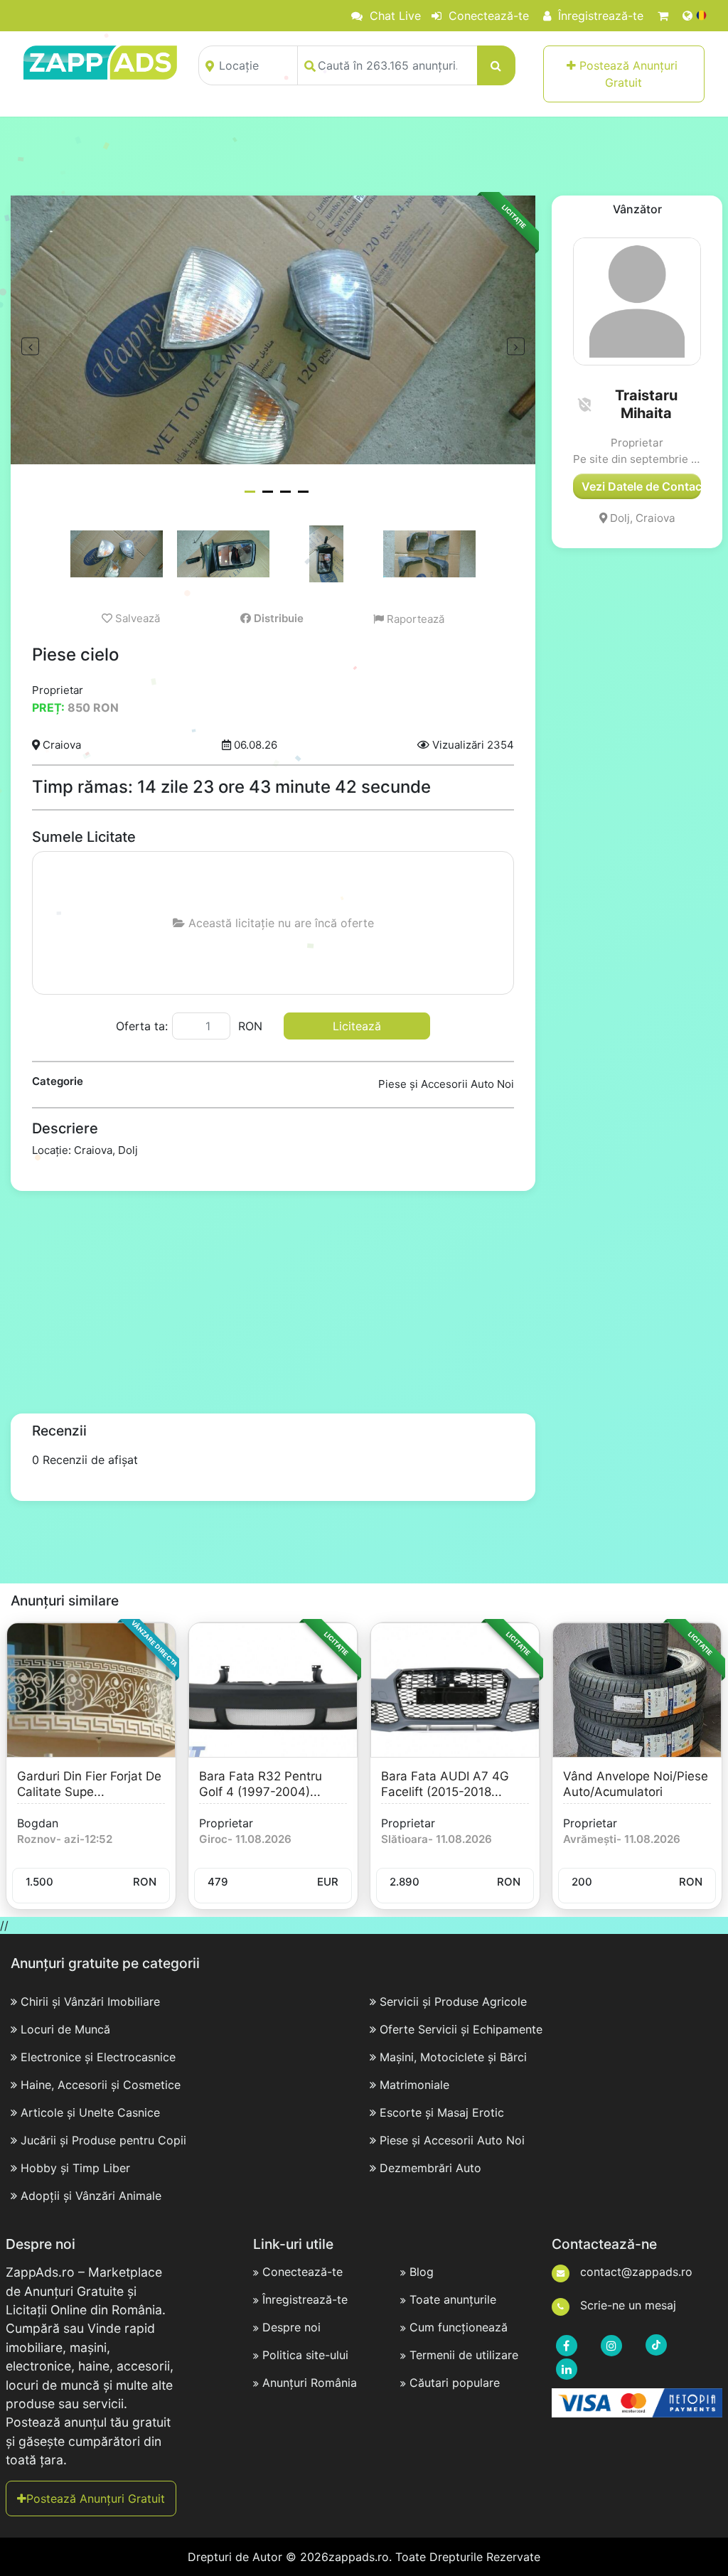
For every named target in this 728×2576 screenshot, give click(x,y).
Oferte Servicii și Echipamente (461, 2029)
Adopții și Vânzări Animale (91, 2196)
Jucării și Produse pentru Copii (103, 2140)
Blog (422, 2272)
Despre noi (291, 2327)
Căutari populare (455, 2383)
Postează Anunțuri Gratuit (628, 74)
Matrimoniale (414, 2085)
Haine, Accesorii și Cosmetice (101, 2085)
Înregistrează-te (599, 16)
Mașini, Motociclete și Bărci (453, 2057)
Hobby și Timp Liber (75, 2168)
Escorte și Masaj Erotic (442, 2112)
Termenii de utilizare (464, 2355)
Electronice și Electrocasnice (98, 2057)
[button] (584, 405)
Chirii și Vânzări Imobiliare (90, 2002)
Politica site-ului (305, 2355)
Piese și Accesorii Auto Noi (452, 2140)
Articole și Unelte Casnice (90, 2112)
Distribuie (277, 618)
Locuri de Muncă (65, 2029)
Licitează (357, 1026)
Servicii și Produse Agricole (453, 2002)
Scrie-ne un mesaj (626, 2305)
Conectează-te (487, 16)
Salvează (136, 618)
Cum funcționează (459, 2327)
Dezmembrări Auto (430, 2168)
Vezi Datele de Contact (641, 486)
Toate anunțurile (453, 2299)
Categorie (58, 1081)
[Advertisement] (364, 156)
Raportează (414, 619)
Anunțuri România (310, 2383)
